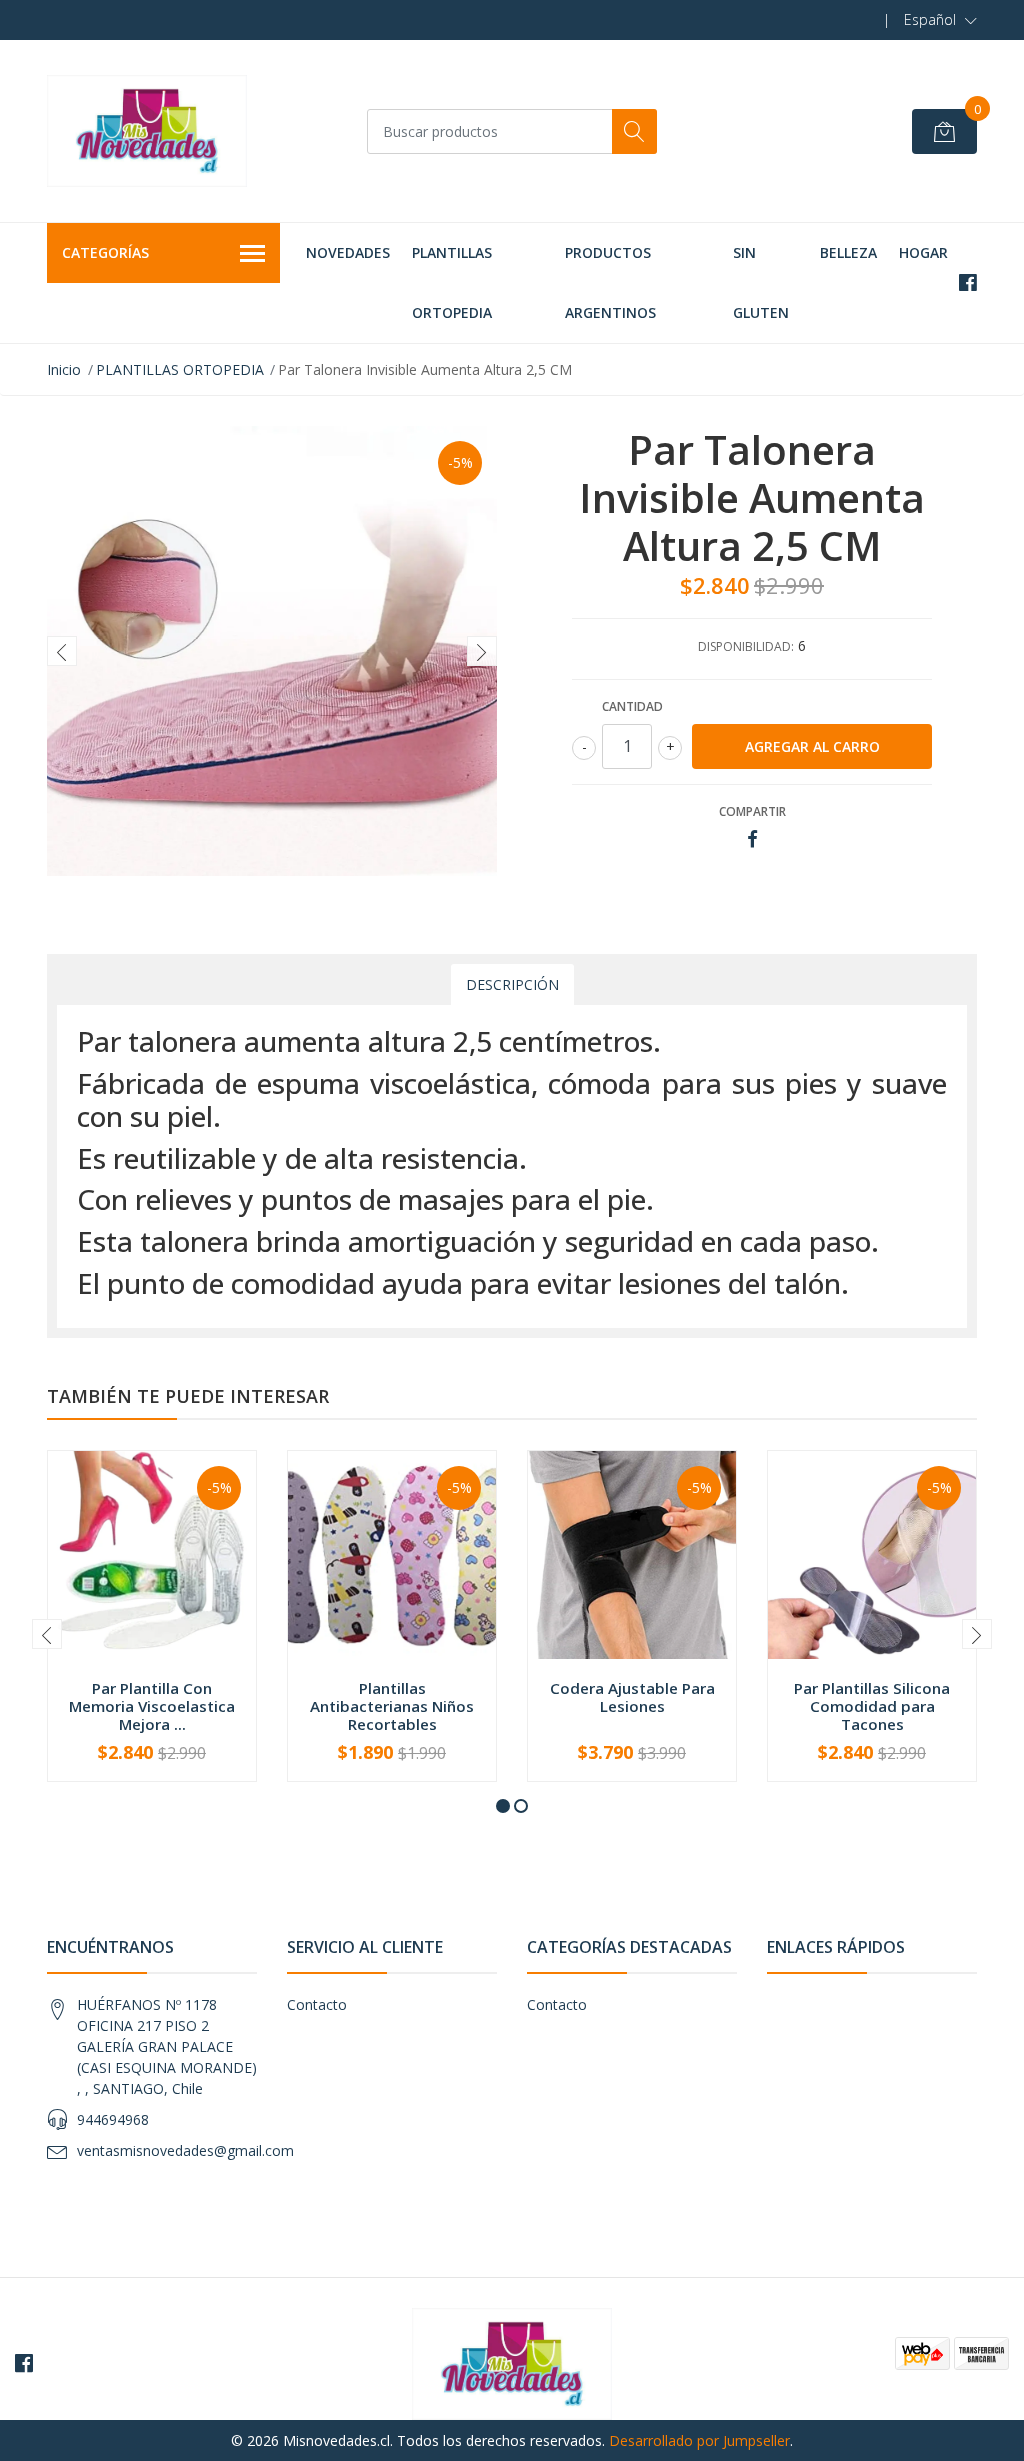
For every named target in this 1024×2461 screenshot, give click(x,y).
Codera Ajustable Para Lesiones (632, 1697)
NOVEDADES (348, 252)
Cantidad (632, 706)
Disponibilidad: (746, 646)
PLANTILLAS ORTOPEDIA (452, 282)
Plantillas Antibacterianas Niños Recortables (392, 1706)
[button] (940, 20)
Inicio (64, 369)
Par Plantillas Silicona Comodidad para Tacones (872, 1706)
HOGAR (923, 252)
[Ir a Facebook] (968, 282)
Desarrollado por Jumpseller (699, 2440)
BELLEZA (848, 252)
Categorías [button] (105, 252)
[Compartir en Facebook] (752, 839)
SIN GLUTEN (761, 282)
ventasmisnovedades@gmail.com (185, 2150)
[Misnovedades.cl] (147, 131)
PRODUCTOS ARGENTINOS (610, 282)
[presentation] (62, 651)
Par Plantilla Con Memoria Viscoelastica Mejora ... (152, 1706)
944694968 (113, 2119)
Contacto (317, 2004)
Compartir (752, 811)
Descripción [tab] (512, 984)
